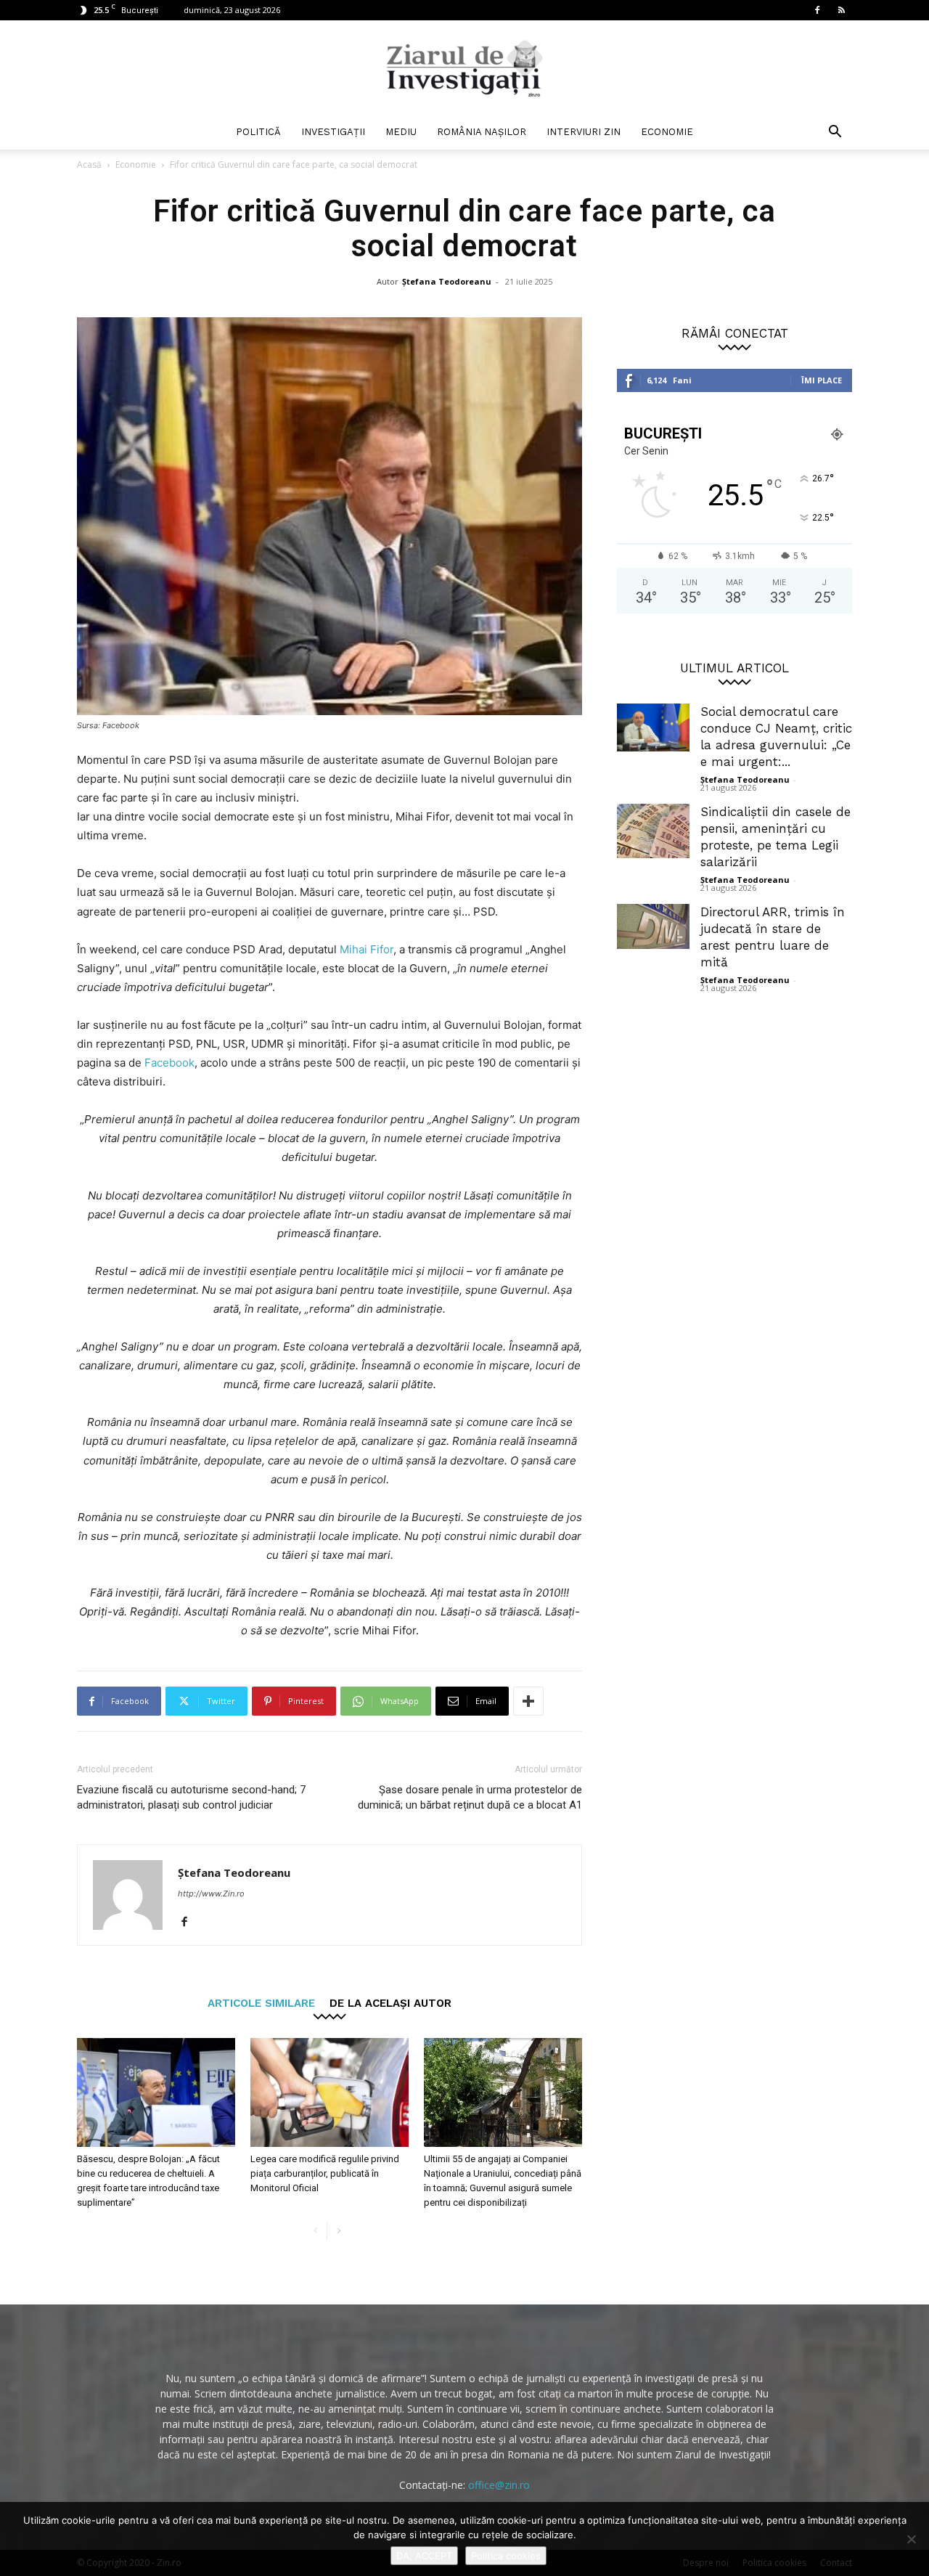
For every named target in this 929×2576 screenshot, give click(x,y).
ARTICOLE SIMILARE (261, 2003)
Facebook (169, 1063)
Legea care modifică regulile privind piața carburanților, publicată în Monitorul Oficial (325, 2173)
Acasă (89, 164)
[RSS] (841, 10)
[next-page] (339, 2231)
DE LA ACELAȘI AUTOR (390, 2003)
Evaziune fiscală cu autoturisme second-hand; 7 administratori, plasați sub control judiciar (191, 1797)
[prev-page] (315, 2231)
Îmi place (822, 380)
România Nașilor (482, 132)
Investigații (333, 132)
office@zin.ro (499, 2485)
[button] (835, 133)
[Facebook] (817, 10)
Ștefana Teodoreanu (447, 281)
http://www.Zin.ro (211, 1894)
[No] (911, 2539)
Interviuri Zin (584, 132)
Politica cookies (506, 2556)
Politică (258, 132)
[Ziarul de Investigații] (464, 68)
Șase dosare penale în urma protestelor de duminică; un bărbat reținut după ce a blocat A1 (470, 1797)
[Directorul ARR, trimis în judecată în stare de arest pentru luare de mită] (653, 926)
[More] (528, 1701)
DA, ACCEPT (424, 2556)
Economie (667, 132)
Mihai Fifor (367, 949)
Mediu (401, 132)
